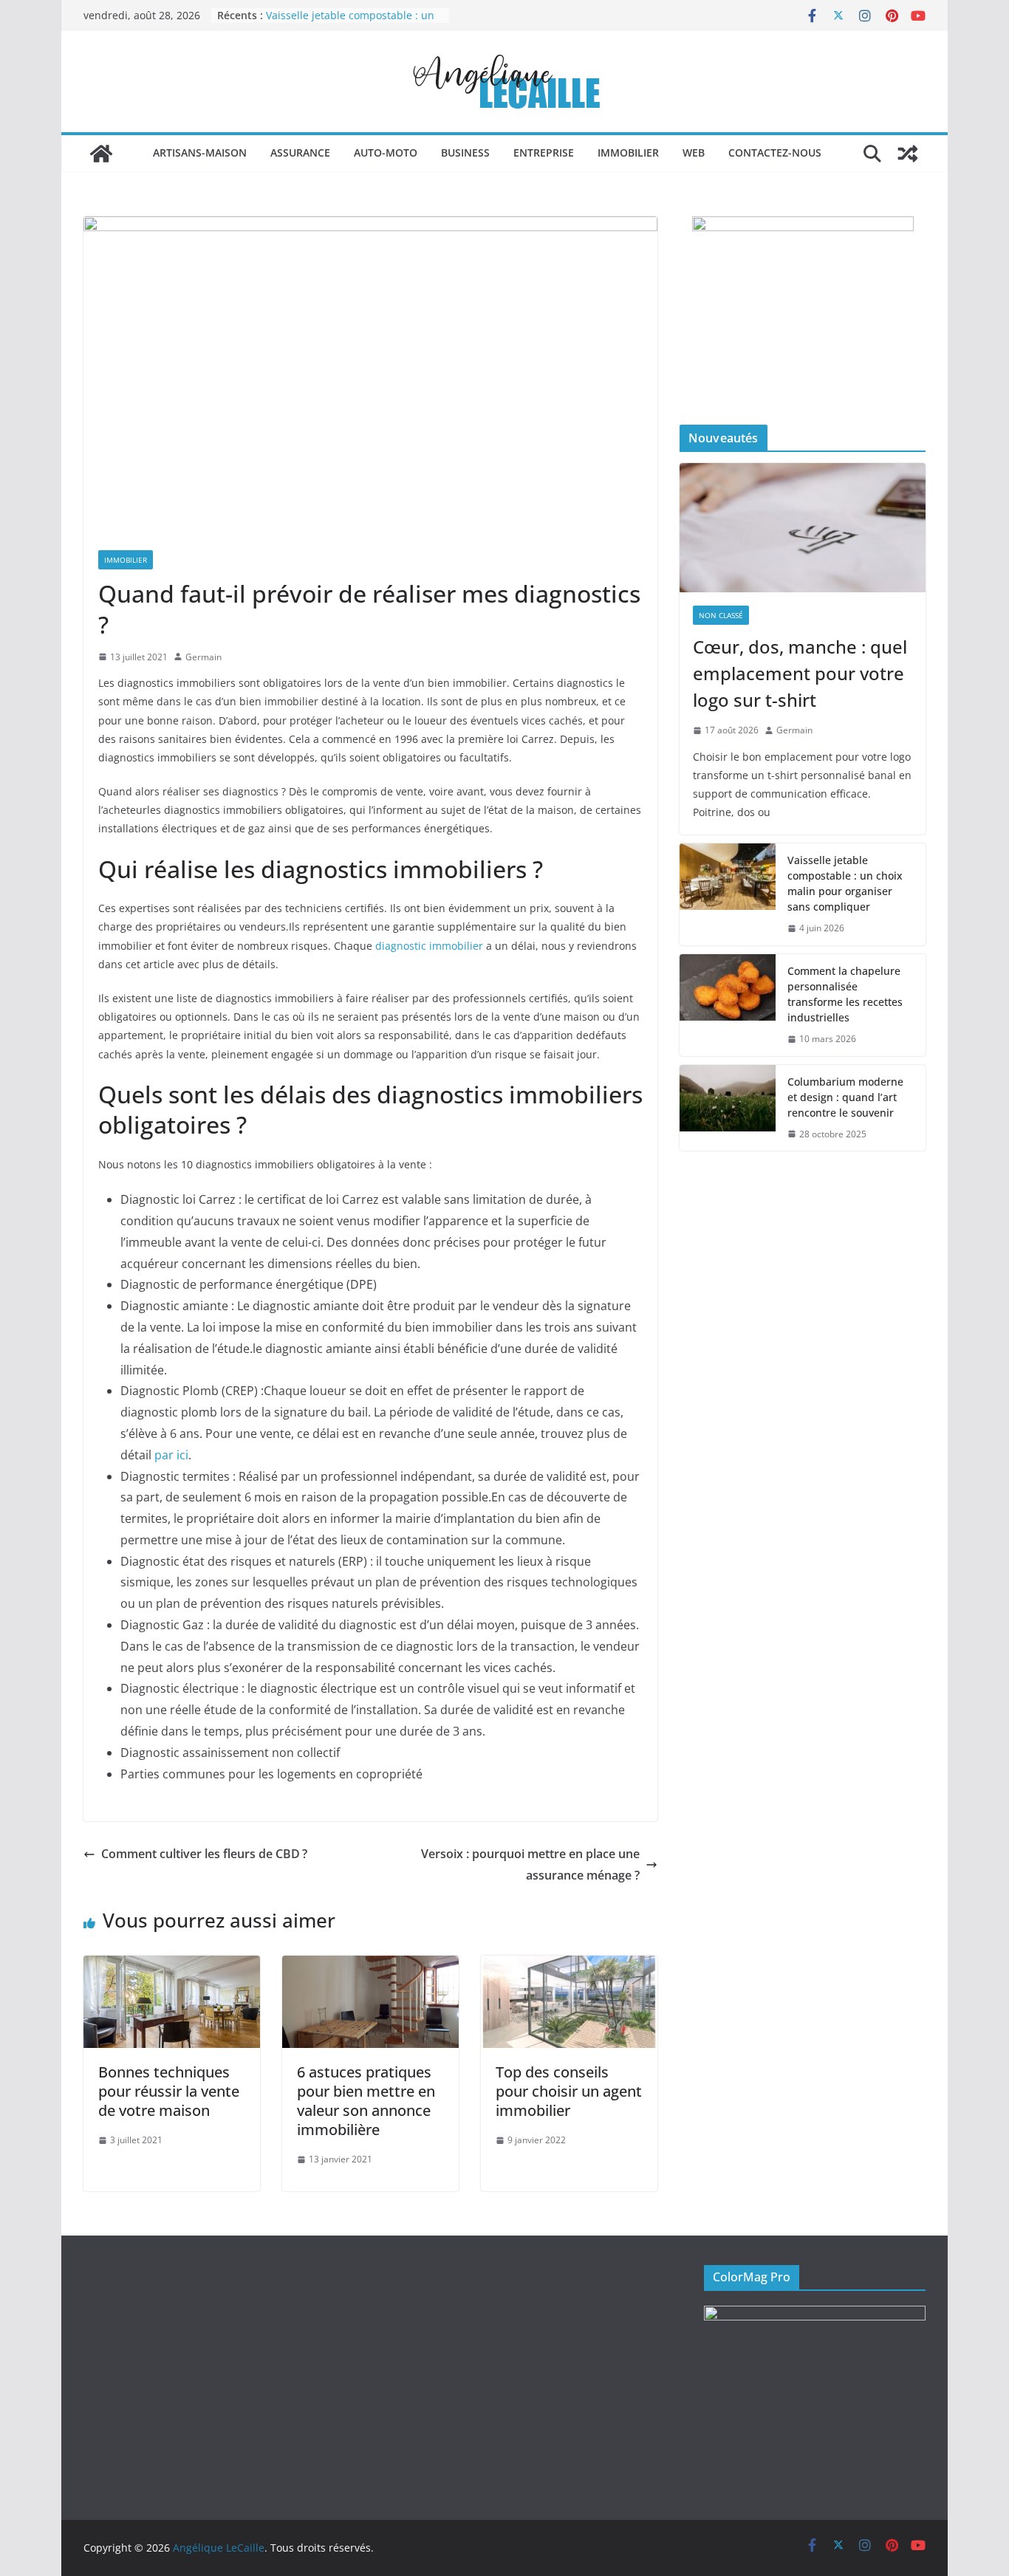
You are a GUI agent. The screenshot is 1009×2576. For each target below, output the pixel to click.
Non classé (721, 615)
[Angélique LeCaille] (101, 154)
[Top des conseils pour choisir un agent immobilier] (569, 1966)
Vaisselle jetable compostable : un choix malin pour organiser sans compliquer (845, 883)
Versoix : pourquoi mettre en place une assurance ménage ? (530, 1864)
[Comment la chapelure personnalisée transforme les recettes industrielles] (728, 1005)
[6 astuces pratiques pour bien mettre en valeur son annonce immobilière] (370, 1966)
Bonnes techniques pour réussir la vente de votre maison (169, 2091)
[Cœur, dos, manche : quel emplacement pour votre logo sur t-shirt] (803, 528)
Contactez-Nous (775, 153)
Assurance (300, 153)
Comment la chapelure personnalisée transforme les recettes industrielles (845, 994)
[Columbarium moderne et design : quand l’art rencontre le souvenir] (728, 1108)
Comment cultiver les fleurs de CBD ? (204, 1854)
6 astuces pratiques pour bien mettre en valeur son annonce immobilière (366, 2101)
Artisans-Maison (200, 153)
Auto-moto (386, 153)
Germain (203, 657)
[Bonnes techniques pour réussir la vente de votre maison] (172, 1966)
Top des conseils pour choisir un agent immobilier (569, 2091)
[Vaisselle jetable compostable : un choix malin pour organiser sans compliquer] (728, 894)
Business (465, 153)
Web (694, 153)
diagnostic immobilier (429, 946)
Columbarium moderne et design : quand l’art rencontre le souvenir (845, 1097)
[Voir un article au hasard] (908, 154)
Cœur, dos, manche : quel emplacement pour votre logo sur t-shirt (800, 673)
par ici (171, 1455)
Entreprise (544, 153)
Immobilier (628, 153)
